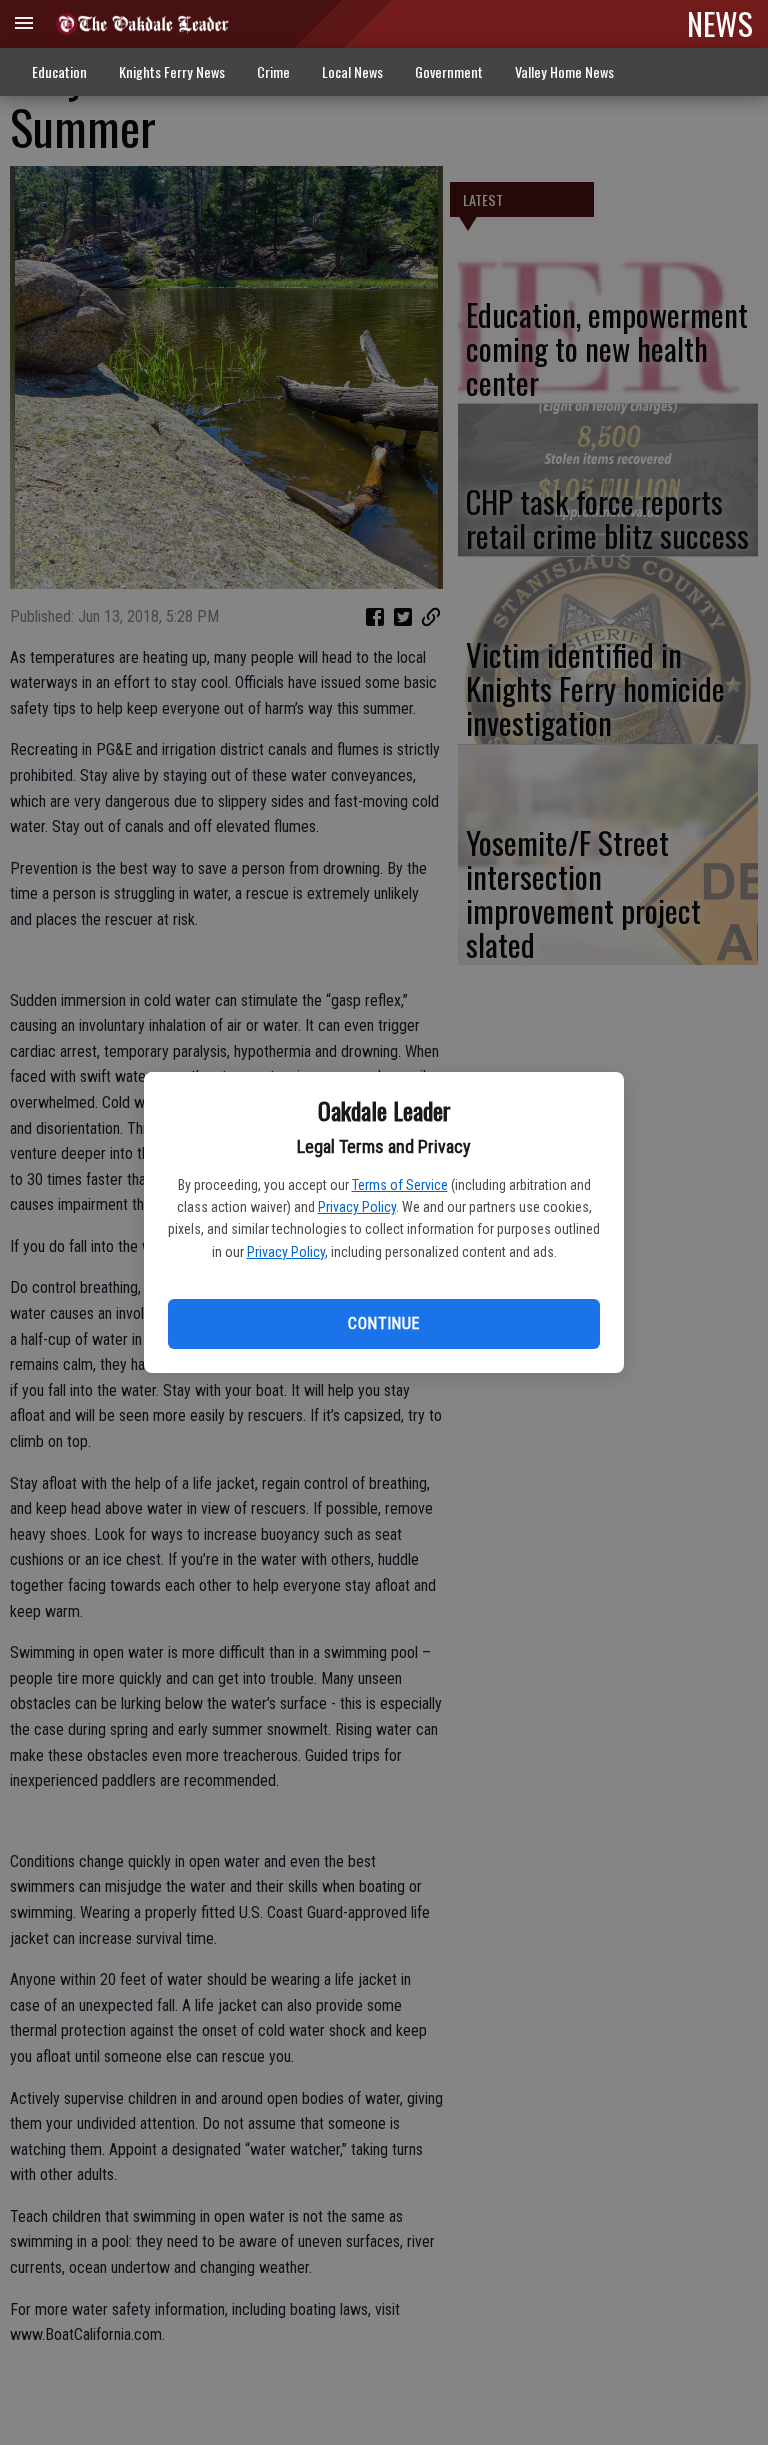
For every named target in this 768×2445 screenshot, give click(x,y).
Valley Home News (564, 71)
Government (449, 71)
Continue (383, 1323)
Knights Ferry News (172, 71)
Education (59, 71)
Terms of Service (400, 1185)
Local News (352, 71)
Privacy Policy (357, 1207)
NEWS (720, 23)
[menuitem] (564, 72)
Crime (273, 71)
